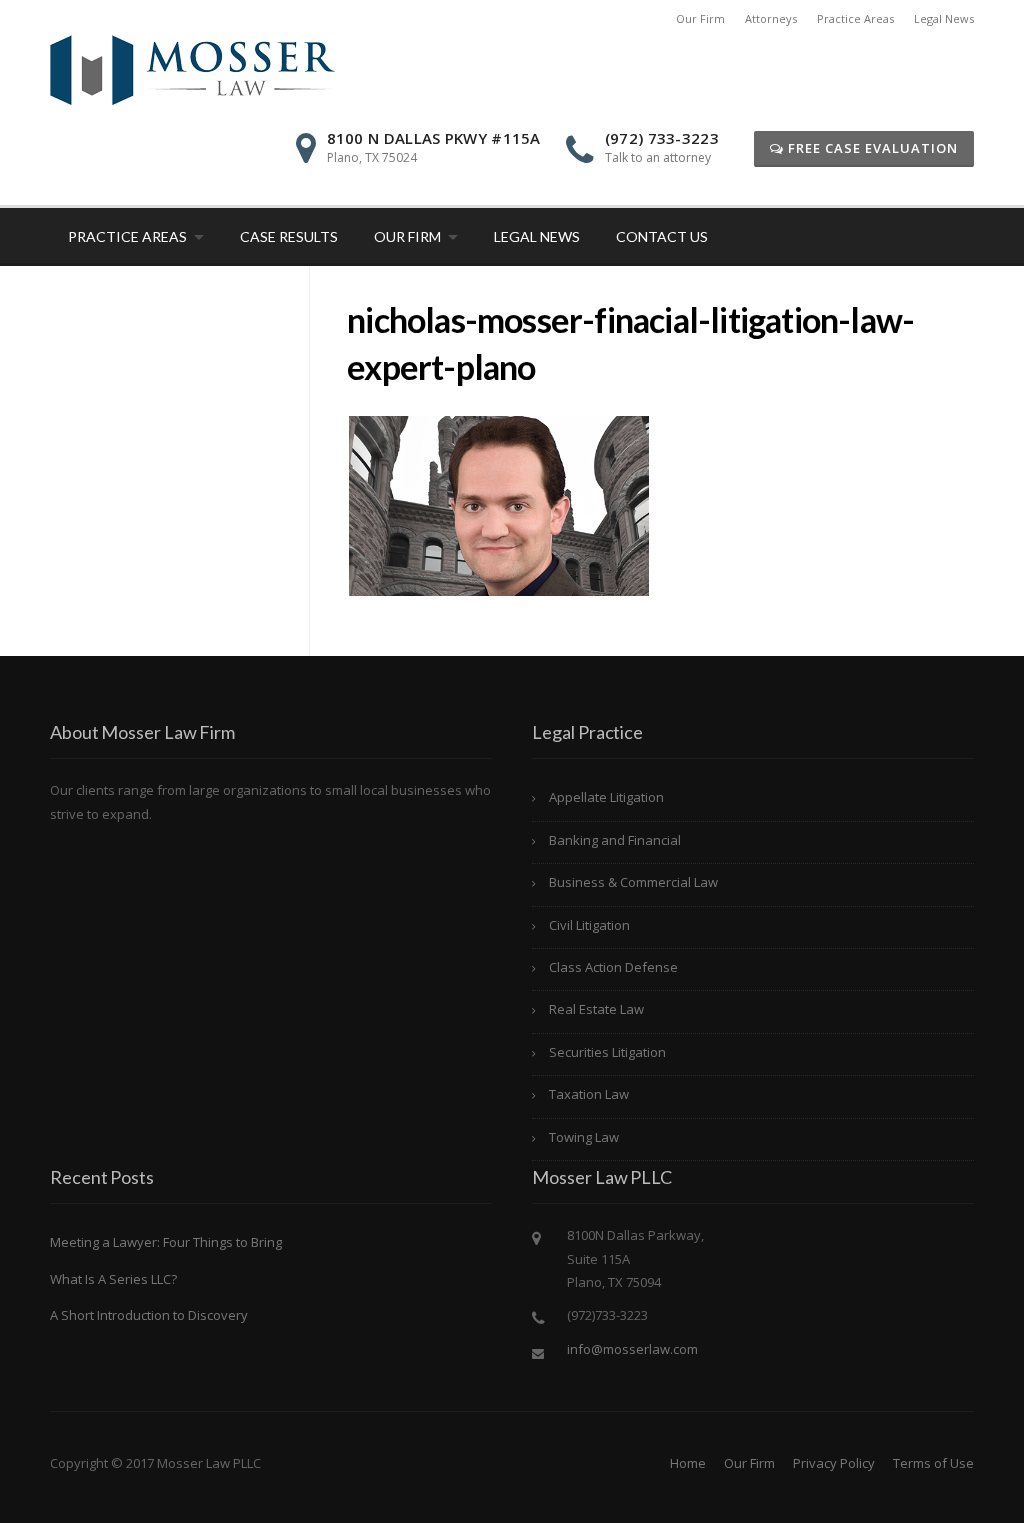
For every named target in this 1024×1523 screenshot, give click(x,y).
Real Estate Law (596, 1009)
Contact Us (662, 236)
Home (688, 1463)
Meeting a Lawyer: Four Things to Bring (166, 1242)
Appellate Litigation (606, 797)
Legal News (944, 18)
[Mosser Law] (192, 68)
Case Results (289, 236)
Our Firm (700, 18)
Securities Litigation (607, 1052)
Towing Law (584, 1137)
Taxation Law (589, 1094)
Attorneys (771, 18)
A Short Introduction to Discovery (149, 1315)
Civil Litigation (589, 925)
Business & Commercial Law (633, 882)
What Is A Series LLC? (113, 1279)
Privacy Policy (834, 1463)
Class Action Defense (613, 967)
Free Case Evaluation (871, 148)
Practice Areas (855, 18)
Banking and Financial (615, 840)
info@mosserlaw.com (632, 1349)
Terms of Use (933, 1463)
